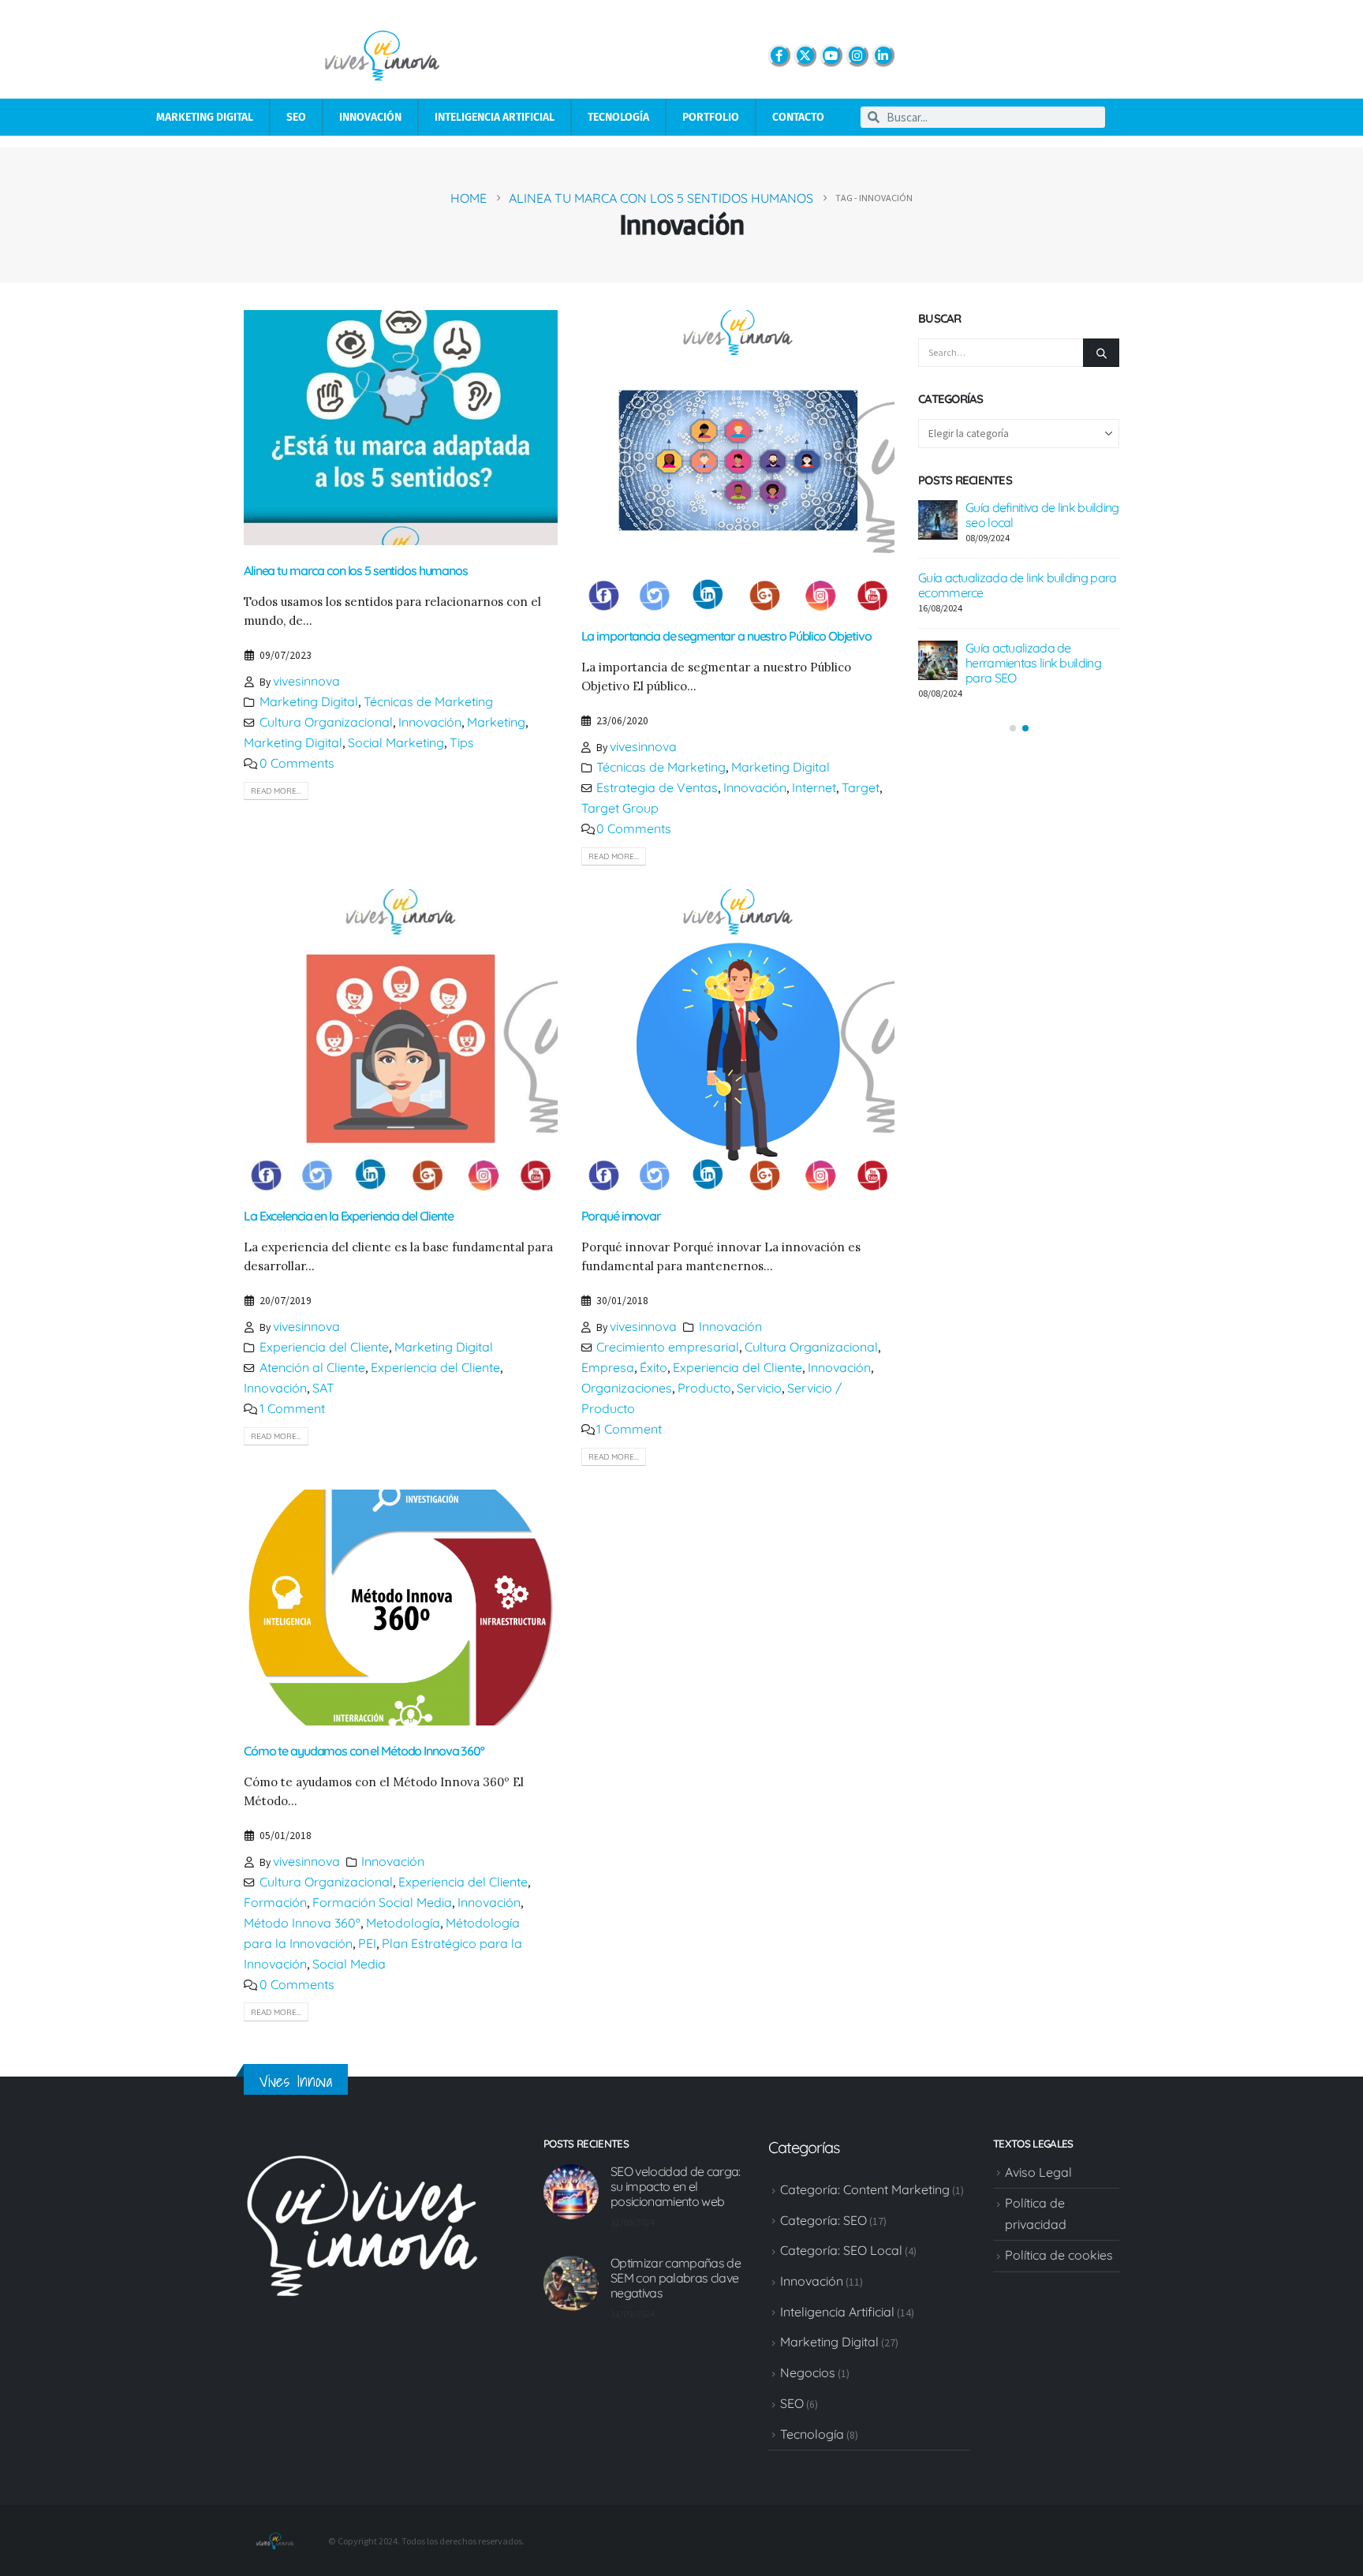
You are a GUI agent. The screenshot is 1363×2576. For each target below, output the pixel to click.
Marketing (496, 722)
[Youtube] (831, 55)
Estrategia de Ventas (657, 787)
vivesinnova (306, 681)
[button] (1013, 728)
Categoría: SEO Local (841, 2250)
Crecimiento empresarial (668, 1347)
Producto (704, 1388)
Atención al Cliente (312, 1367)
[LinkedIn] (883, 55)
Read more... (276, 791)
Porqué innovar (621, 1216)
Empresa (608, 1367)
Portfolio (711, 117)
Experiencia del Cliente (324, 1347)
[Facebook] (779, 55)
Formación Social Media (382, 1902)
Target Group (620, 808)
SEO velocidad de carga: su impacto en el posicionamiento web (675, 2186)
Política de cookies (1059, 2255)
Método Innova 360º (302, 1923)
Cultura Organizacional (326, 722)
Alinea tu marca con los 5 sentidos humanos (356, 570)
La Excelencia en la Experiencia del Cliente (349, 1216)
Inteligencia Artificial (495, 117)
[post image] (401, 428)
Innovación (370, 117)
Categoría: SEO (823, 2220)
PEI (367, 1943)
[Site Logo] (275, 2540)
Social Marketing (396, 742)
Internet (814, 787)
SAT (323, 1388)
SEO (296, 117)
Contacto (798, 117)
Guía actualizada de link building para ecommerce (1017, 585)
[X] (805, 55)
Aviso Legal (1038, 2172)
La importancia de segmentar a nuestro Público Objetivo (726, 636)
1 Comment (292, 1408)
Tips (462, 742)
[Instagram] (857, 55)
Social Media (349, 1964)
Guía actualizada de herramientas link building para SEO (1033, 663)
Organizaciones (627, 1388)
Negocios (808, 2372)
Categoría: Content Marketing (865, 2189)
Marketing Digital (205, 117)
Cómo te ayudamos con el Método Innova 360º (364, 1751)
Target (861, 787)
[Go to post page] (938, 520)
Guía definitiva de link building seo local (1042, 515)
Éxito (653, 1367)
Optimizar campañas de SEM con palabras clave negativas (676, 2278)
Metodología (403, 1923)
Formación (275, 1902)
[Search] (1101, 353)
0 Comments (297, 763)
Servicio (759, 1388)
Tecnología (618, 117)
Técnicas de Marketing (428, 701)
